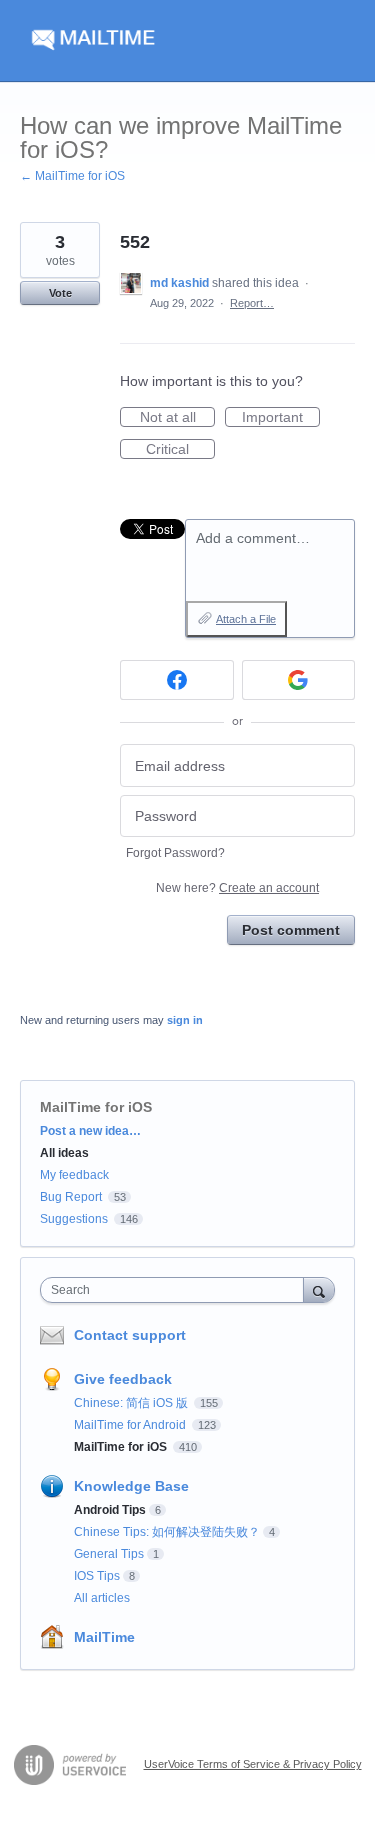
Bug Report (71, 1197)
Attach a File (246, 619)
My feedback (74, 1175)
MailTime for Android (131, 1425)
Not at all (177, 418)
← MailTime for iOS (72, 176)
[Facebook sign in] (177, 680)
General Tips (109, 1554)
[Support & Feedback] (187, 41)
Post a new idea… (90, 1131)
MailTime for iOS (96, 1107)
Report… (252, 303)
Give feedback (123, 1379)
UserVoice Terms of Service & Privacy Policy (253, 1764)
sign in (185, 1020)
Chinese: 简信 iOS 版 (132, 1403)
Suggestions (74, 1219)
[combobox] (176, 1290)
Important (281, 418)
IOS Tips (97, 1576)
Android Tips (110, 1510)
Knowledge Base (131, 1486)
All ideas (64, 1153)
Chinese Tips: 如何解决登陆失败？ (167, 1532)
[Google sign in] (299, 680)
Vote (60, 293)
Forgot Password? (175, 853)
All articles (102, 1598)
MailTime (104, 1637)
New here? (237, 888)
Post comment (291, 930)
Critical (180, 450)
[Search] (319, 1289)
